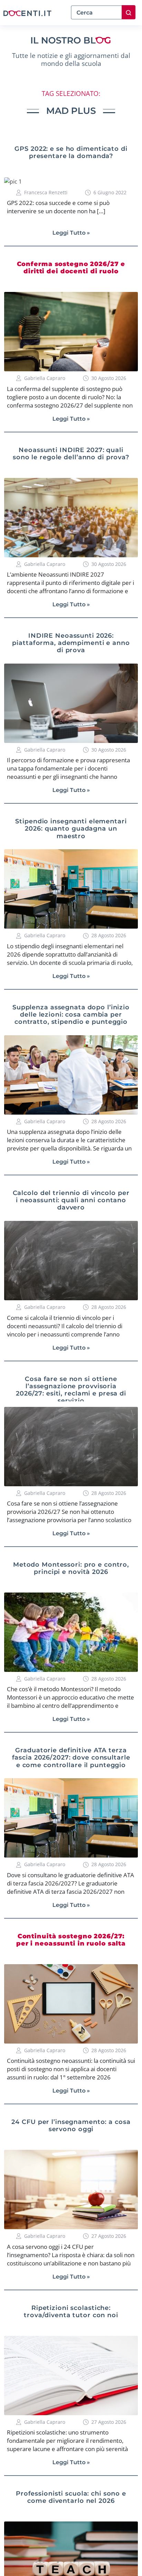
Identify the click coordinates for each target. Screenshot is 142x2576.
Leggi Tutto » (71, 233)
